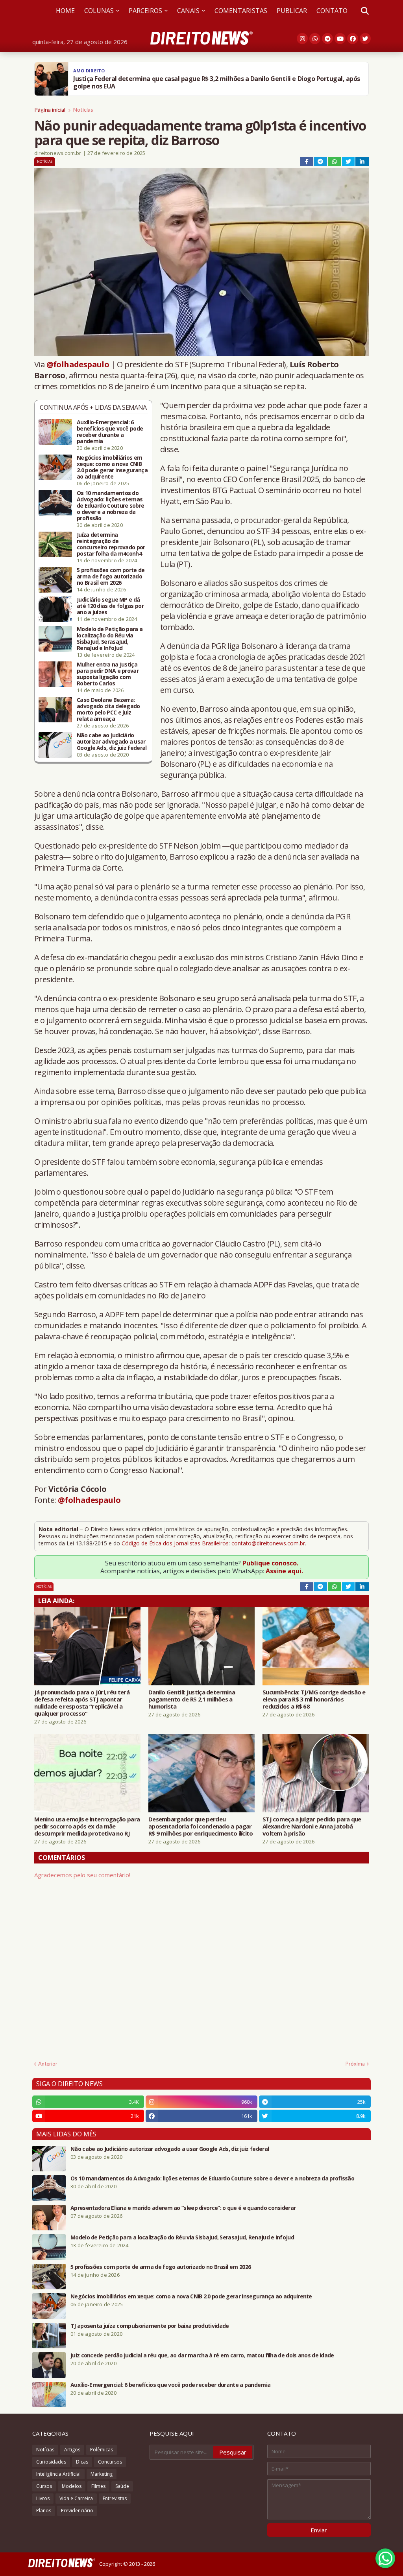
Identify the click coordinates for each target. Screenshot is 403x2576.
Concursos (110, 2462)
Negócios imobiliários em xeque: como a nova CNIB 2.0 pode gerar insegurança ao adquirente (112, 467)
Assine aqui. (284, 1571)
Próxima (355, 2064)
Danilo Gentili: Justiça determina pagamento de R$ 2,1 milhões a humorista (192, 1699)
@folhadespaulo (78, 364)
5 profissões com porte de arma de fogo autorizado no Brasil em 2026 (111, 576)
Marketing (102, 2474)
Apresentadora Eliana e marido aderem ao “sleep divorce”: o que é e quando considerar (183, 2208)
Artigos (72, 2450)
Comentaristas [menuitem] (241, 11)
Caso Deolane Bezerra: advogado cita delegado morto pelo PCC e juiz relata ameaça (108, 709)
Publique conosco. (270, 1563)
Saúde (122, 2486)
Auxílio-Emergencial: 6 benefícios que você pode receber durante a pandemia (110, 432)
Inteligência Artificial (58, 2474)
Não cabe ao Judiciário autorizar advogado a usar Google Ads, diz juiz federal (112, 742)
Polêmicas (102, 2450)
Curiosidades (51, 2462)
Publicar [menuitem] (292, 11)
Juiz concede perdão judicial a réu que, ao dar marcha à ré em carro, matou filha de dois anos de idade (202, 2355)
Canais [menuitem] (188, 11)
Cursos (44, 2486)
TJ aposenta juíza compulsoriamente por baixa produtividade (150, 2326)
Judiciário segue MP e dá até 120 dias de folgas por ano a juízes (110, 606)
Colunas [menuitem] (99, 11)
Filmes (98, 2486)
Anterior (48, 2064)
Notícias (83, 110)
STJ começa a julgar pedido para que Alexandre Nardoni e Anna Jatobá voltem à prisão (312, 1826)
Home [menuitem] (65, 11)
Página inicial (50, 110)
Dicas (82, 2462)
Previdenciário (77, 2511)
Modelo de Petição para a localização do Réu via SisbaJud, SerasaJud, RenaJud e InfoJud (110, 639)
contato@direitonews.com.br (268, 1543)
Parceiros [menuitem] (145, 11)
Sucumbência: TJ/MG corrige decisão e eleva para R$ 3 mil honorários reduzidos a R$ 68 (314, 1699)
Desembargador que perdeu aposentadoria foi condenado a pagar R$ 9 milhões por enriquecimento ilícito (201, 1826)
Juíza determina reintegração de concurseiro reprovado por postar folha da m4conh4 (111, 544)
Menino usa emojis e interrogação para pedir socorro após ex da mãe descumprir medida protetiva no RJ (87, 1826)
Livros (43, 2498)
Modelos (72, 2486)
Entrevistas (115, 2498)
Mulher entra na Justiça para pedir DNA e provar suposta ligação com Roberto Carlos (108, 674)
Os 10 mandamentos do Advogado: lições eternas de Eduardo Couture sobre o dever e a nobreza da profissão (110, 506)
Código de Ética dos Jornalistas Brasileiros (175, 1543)
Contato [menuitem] (332, 11)
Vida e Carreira (76, 2498)
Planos (44, 2511)
